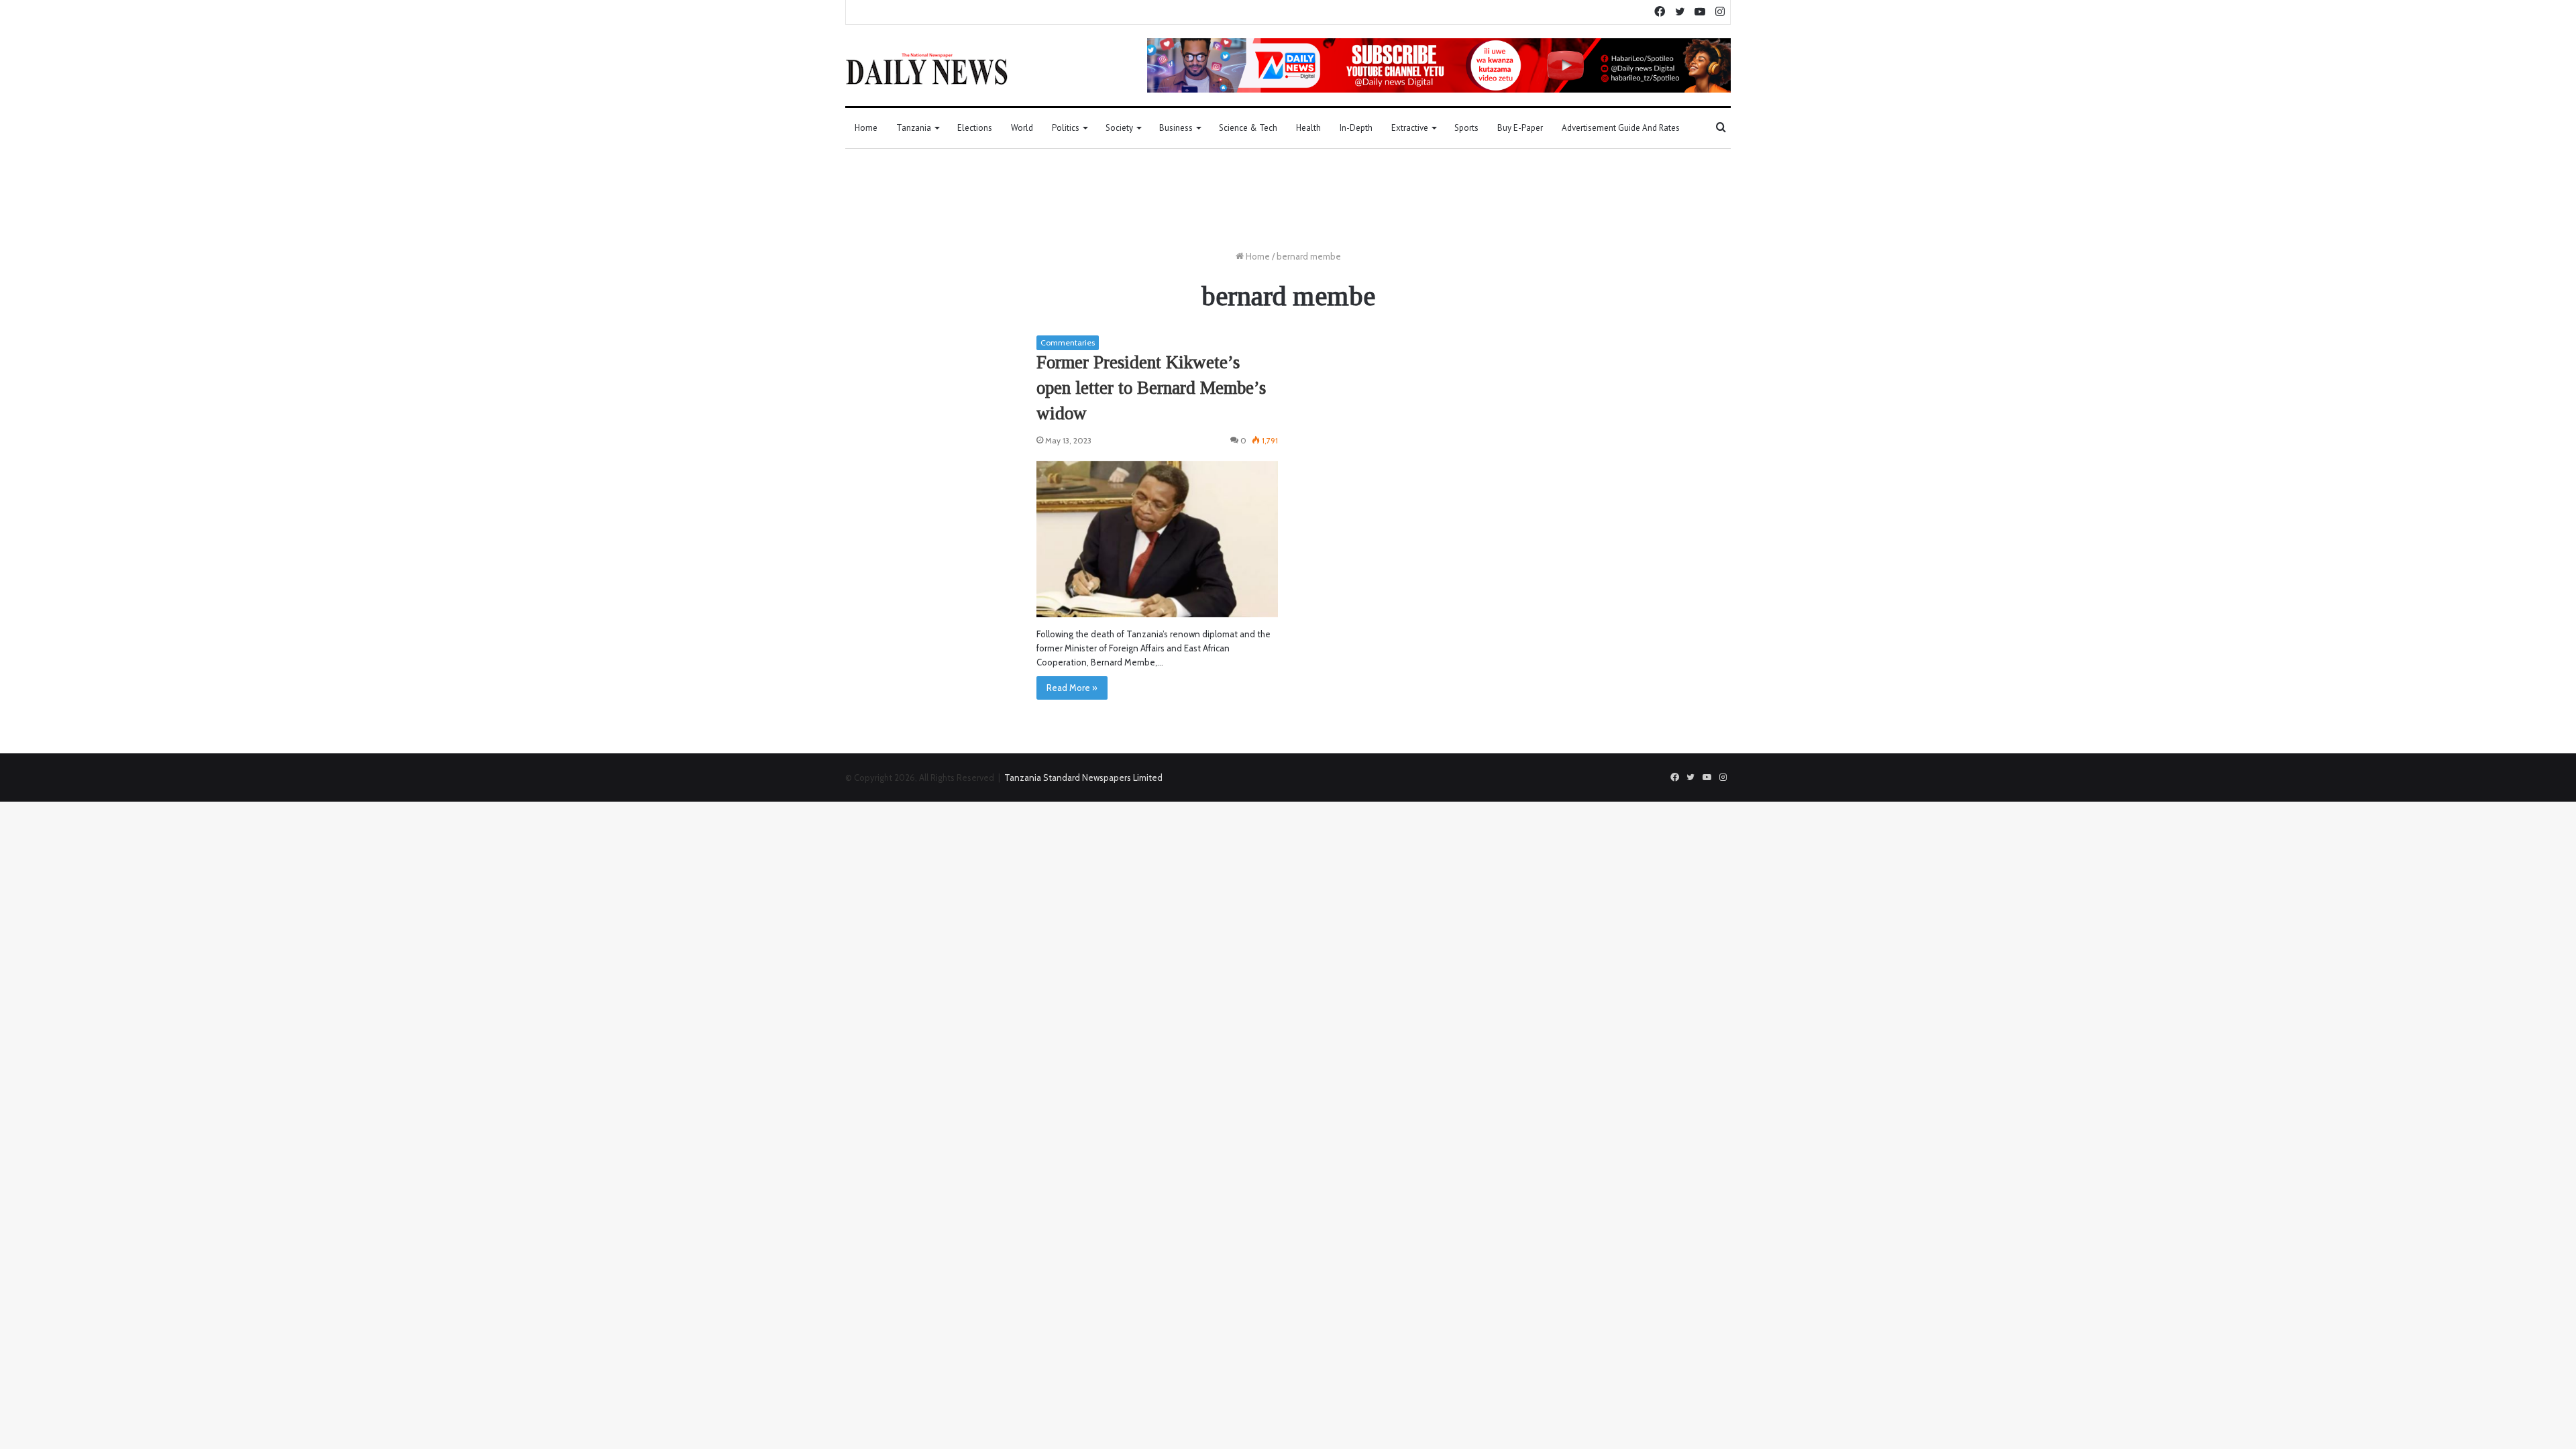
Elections (975, 128)
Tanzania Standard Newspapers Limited (1083, 777)
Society (1119, 128)
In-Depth (1356, 128)
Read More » (1072, 688)
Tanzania (914, 128)
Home (866, 128)
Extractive (1410, 128)
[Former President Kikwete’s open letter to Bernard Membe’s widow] (1157, 539)
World (1022, 128)
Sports (1466, 128)
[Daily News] (927, 68)
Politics (1066, 128)
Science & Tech (1248, 128)
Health (1308, 128)
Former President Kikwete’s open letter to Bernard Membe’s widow (1151, 388)
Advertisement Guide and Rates (1621, 128)
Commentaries (1068, 342)
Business (1176, 128)
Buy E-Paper (1520, 128)
